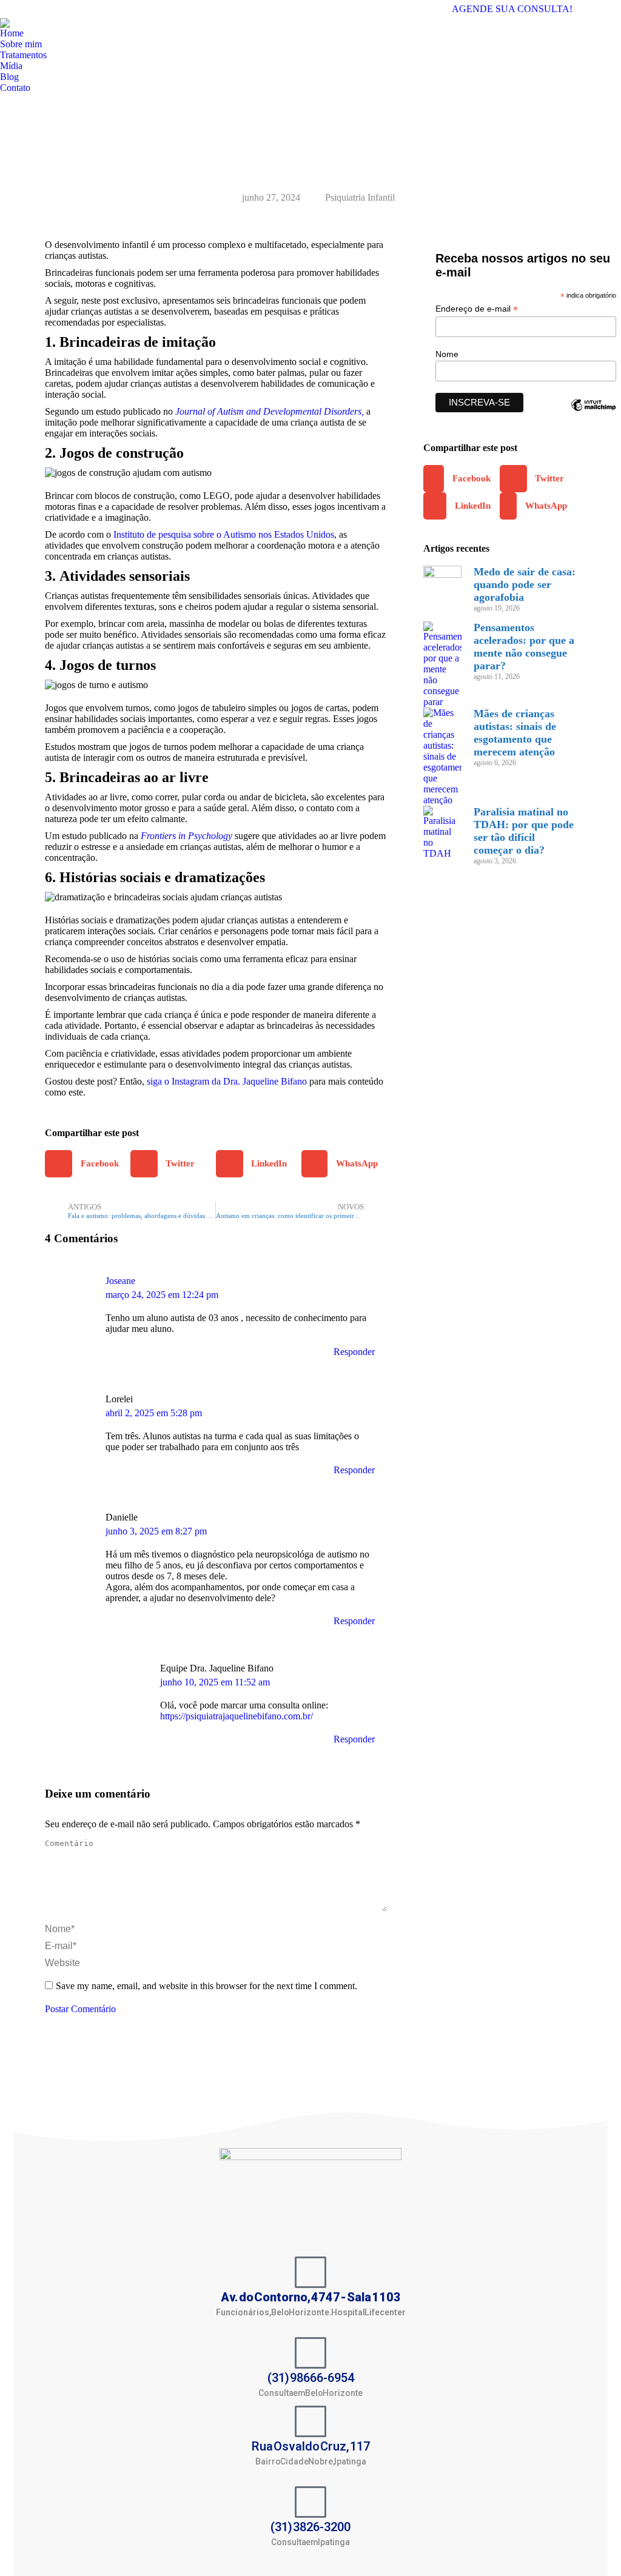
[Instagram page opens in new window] (612, 9)
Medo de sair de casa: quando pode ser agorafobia (525, 584)
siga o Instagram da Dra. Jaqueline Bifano (227, 1081)
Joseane (120, 1281)
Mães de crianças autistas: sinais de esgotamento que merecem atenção (515, 733)
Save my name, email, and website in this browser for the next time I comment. (206, 1986)
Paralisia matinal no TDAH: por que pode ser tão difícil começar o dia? (524, 831)
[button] (88, 1164)
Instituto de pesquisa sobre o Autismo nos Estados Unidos (224, 534)
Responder (354, 1352)
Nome (447, 354)
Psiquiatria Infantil (360, 197)
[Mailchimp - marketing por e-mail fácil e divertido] (593, 414)
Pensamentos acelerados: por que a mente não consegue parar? (524, 647)
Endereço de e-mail (477, 309)
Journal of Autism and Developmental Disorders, (270, 411)
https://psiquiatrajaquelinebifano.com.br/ (237, 1716)
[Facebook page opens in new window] (594, 9)
